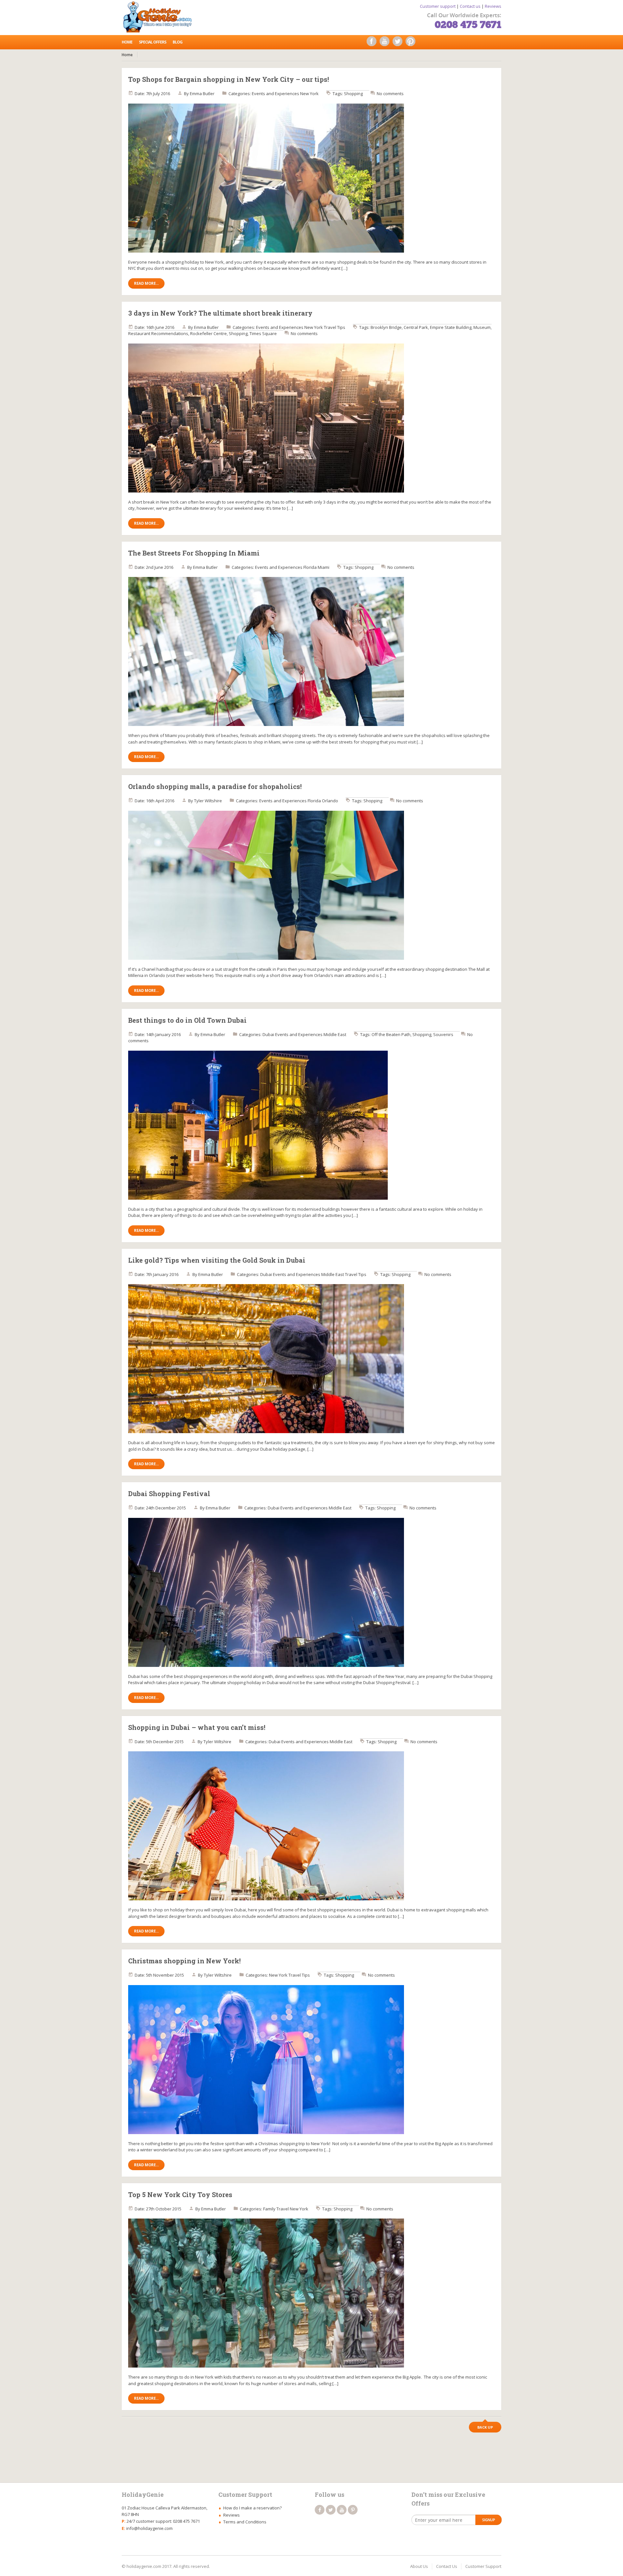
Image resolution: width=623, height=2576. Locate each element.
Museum (482, 327)
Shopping (353, 94)
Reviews (493, 6)
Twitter (399, 43)
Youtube (386, 43)
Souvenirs (443, 1034)
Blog (177, 42)
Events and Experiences (275, 94)
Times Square (263, 333)
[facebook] (320, 2510)
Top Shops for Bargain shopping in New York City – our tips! (229, 79)
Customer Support (483, 2566)
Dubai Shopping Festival (169, 1494)
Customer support (438, 6)
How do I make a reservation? (252, 2508)
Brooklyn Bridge (386, 327)
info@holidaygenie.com (149, 2528)
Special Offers (153, 42)
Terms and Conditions (245, 2522)
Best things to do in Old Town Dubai (187, 1020)
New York (309, 94)
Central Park (416, 327)
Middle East (335, 1034)
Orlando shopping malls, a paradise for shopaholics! (215, 786)
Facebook (373, 43)
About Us (419, 2566)
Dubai (268, 1034)
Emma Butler (202, 94)
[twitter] (331, 2510)
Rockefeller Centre (208, 333)
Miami (324, 567)
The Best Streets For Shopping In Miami (194, 553)
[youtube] (342, 2510)
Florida (310, 567)
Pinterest (412, 43)
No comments (390, 94)
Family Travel (276, 2209)
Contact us (470, 6)
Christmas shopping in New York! (184, 1961)
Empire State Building (451, 327)
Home (127, 42)
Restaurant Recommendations (158, 333)
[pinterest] (353, 2510)
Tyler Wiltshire (208, 801)
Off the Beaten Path (391, 1034)
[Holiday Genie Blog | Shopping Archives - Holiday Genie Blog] (160, 16)
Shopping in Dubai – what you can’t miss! (197, 1727)
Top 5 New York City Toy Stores (180, 2195)
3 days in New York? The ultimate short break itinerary (220, 313)
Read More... (146, 283)
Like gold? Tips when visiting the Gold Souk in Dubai (217, 1260)
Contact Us (447, 2566)
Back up (485, 2427)
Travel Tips (335, 327)
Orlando (330, 801)
